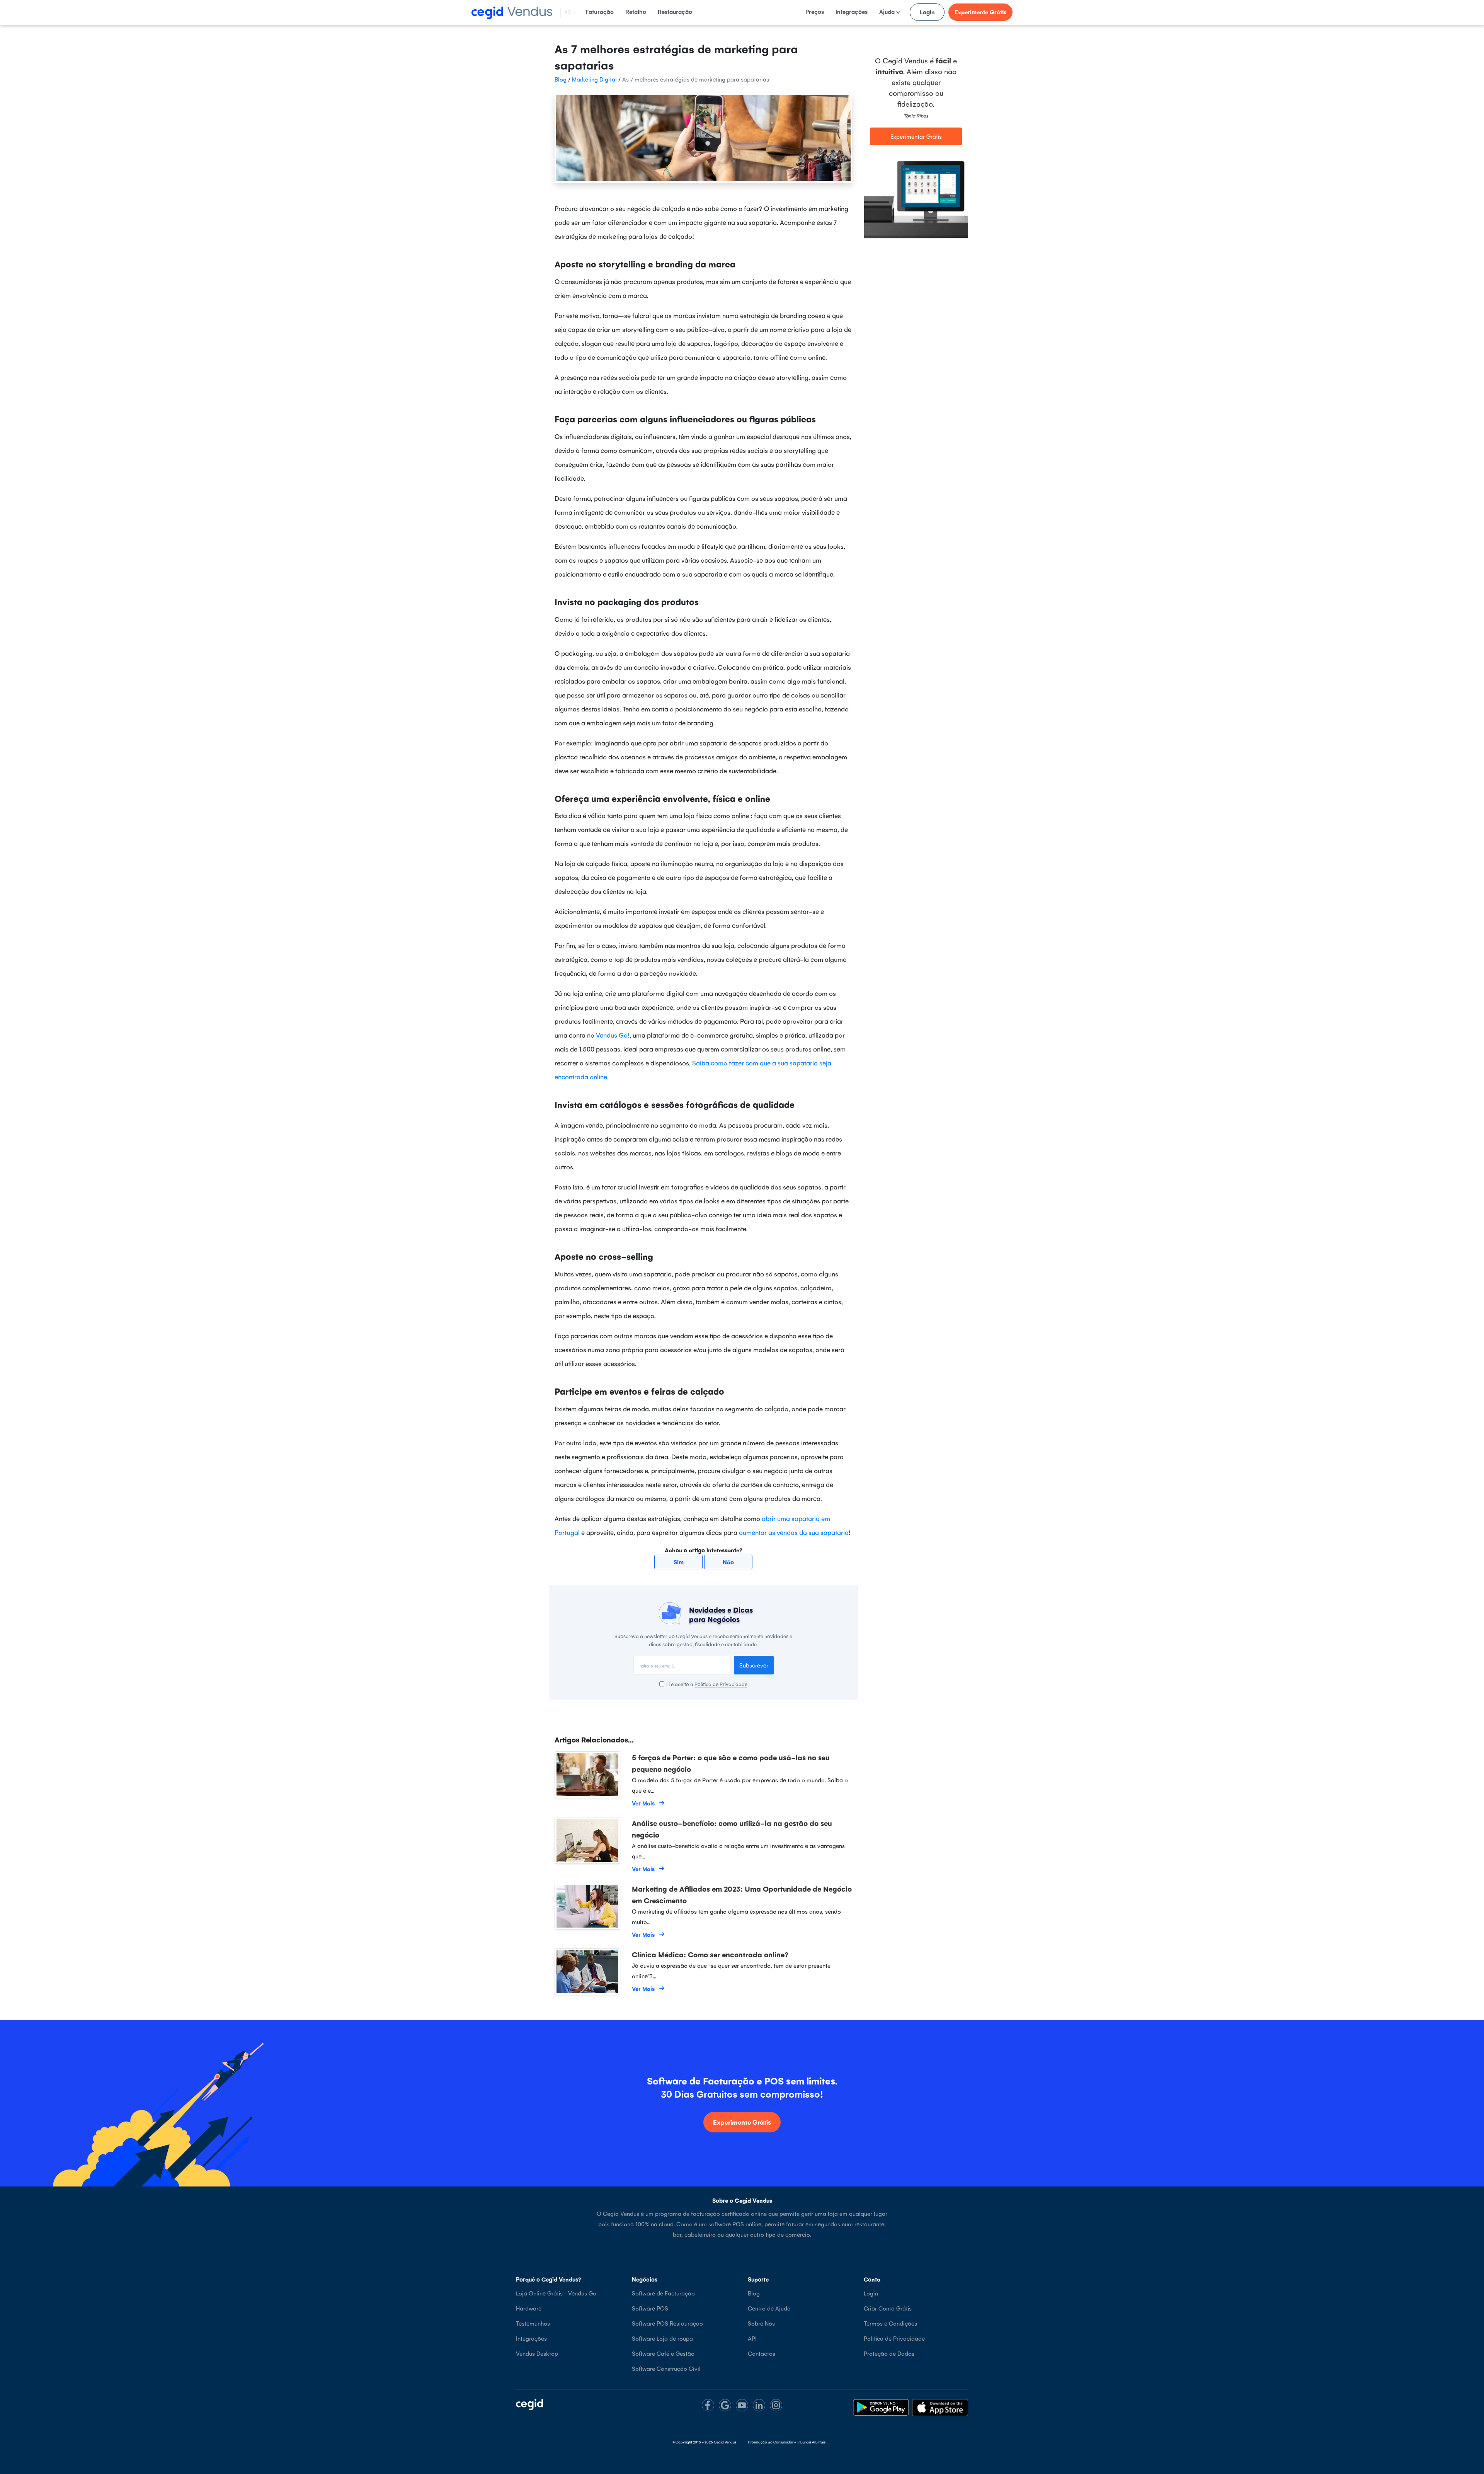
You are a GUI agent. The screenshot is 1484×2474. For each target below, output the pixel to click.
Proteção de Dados (889, 2353)
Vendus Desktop (537, 2353)
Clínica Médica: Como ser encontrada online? (710, 1954)
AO (568, 12)
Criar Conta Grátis (888, 2308)
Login (927, 12)
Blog (561, 79)
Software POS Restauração (667, 2323)
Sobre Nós (761, 2323)
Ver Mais (643, 1803)
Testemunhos (533, 2323)
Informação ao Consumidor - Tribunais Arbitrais (787, 2442)
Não (728, 1562)
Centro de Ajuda (769, 2308)
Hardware (529, 2308)
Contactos (762, 2353)
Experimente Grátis (980, 12)
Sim (679, 1562)
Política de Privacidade (721, 1684)
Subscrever (754, 1665)
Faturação (600, 11)
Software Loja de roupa (662, 2338)
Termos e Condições (890, 2323)
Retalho (636, 11)
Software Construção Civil (666, 2368)
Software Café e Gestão (663, 2353)
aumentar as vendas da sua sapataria (794, 1532)
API (752, 2338)
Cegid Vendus (725, 2442)
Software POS (650, 2308)
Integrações (852, 11)
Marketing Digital (594, 79)
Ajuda (888, 11)
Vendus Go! (613, 1035)
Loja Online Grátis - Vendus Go (556, 2293)
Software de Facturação (663, 2293)
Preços (815, 11)
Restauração (675, 11)
